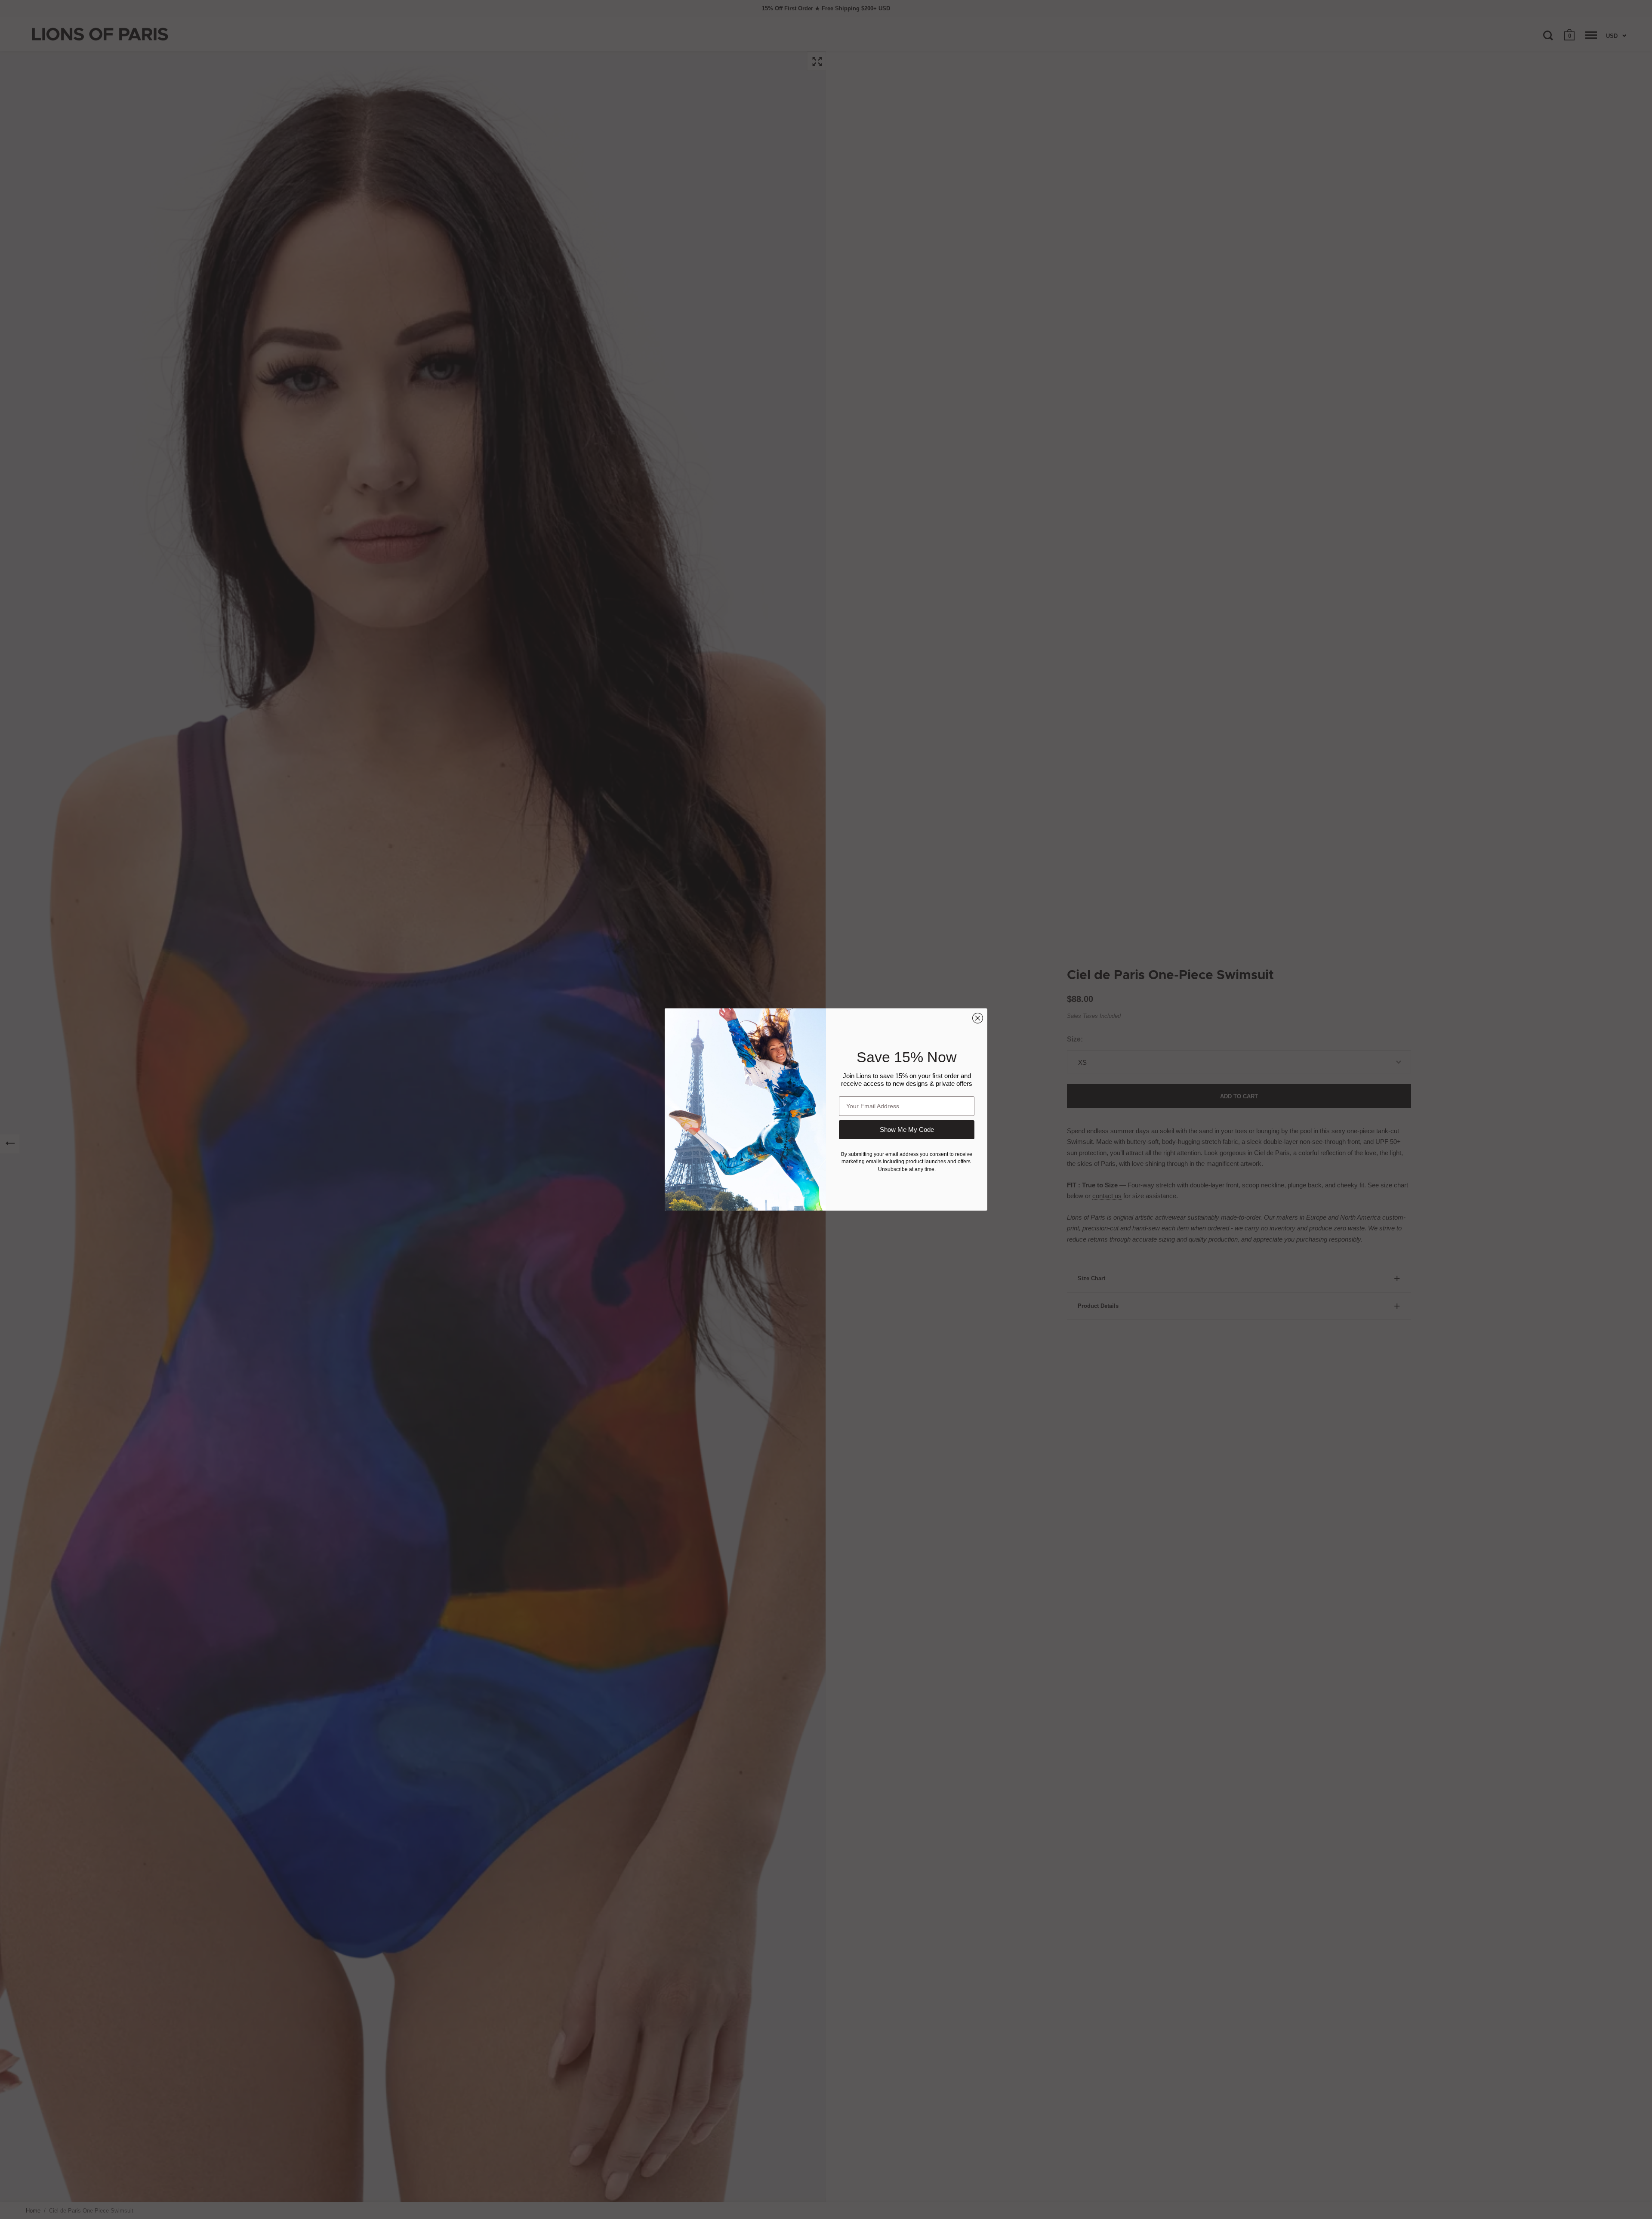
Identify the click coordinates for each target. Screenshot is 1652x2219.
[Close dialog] (978, 1018)
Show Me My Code (907, 1130)
